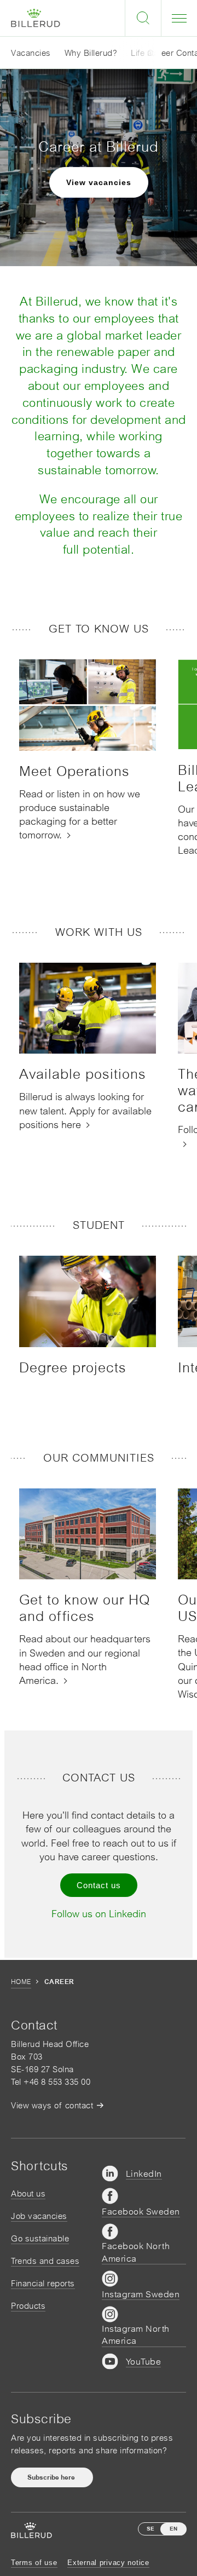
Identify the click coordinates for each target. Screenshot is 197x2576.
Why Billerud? (91, 53)
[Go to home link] (36, 18)
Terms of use (34, 2563)
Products (28, 2306)
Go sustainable (40, 2238)
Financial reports (43, 2283)
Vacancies (31, 53)
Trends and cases (45, 2261)
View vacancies (99, 182)
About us (28, 2193)
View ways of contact (52, 2105)
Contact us (99, 1885)
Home (21, 1982)
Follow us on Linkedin (99, 1914)
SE (150, 2529)
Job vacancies (39, 2216)
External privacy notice (108, 2563)
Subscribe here (52, 2477)
